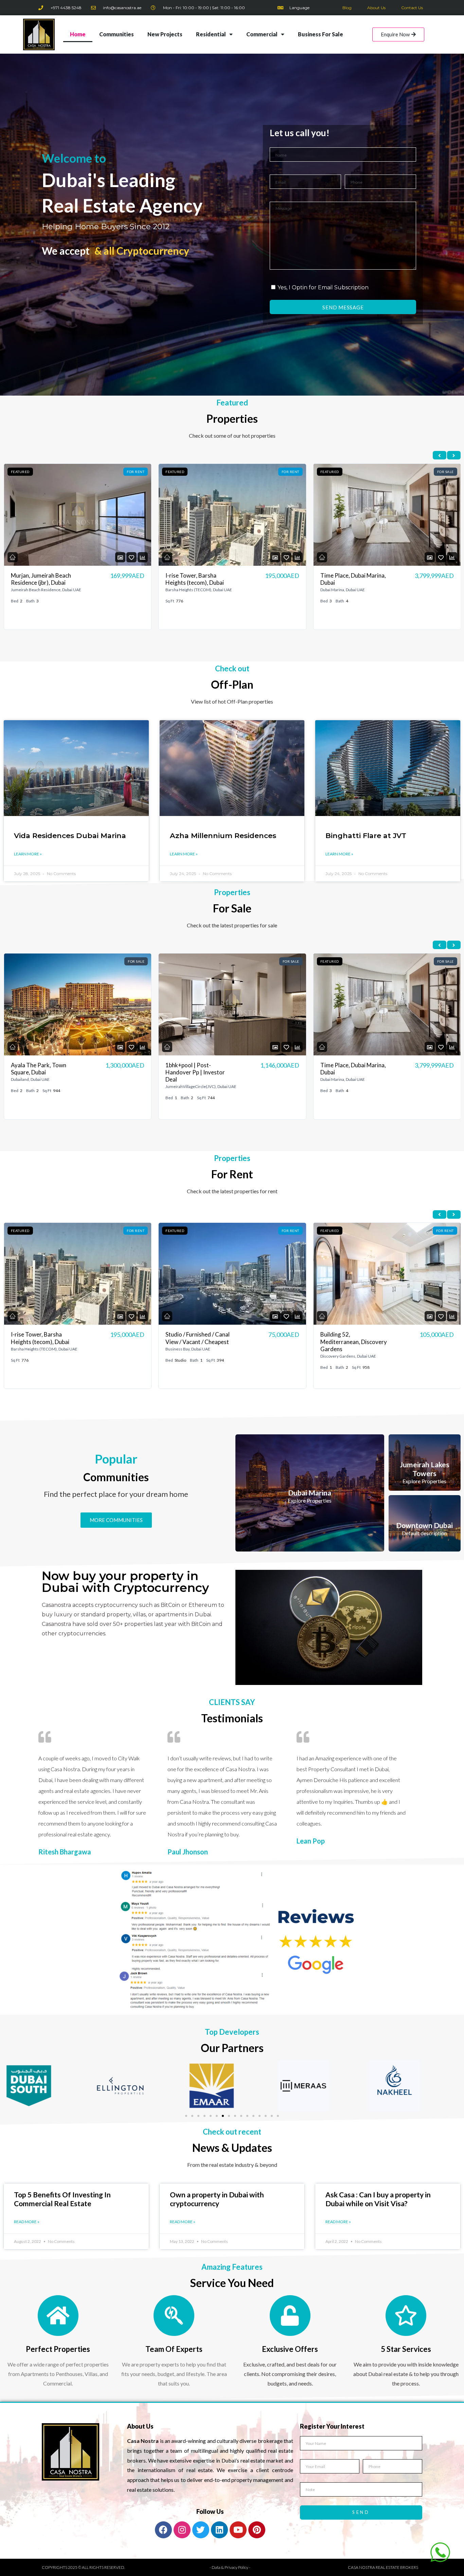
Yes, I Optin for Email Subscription (323, 287)
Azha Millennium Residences (223, 836)
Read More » (27, 2222)
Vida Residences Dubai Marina (70, 836)
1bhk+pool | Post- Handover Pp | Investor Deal (40, 1072)
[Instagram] (182, 2530)
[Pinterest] (257, 2530)
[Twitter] (201, 2530)
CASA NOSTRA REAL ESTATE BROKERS (383, 2567)
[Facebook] (163, 2530)
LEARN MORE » (28, 854)
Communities (117, 34)
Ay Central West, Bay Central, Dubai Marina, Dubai (348, 1342)
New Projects (165, 34)
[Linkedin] (219, 2530)
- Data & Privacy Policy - (230, 2567)
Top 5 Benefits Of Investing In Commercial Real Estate (62, 2199)
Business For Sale (320, 34)
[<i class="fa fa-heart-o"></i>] (131, 557)
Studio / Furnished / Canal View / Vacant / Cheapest (198, 579)
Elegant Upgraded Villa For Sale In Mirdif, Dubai (350, 579)
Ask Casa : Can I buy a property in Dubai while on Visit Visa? (378, 2199)
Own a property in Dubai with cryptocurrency (217, 2199)
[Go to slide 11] (247, 2116)
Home (78, 34)
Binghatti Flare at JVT (366, 836)
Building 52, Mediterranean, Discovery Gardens (199, 1342)
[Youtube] (238, 2530)
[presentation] (440, 455)
